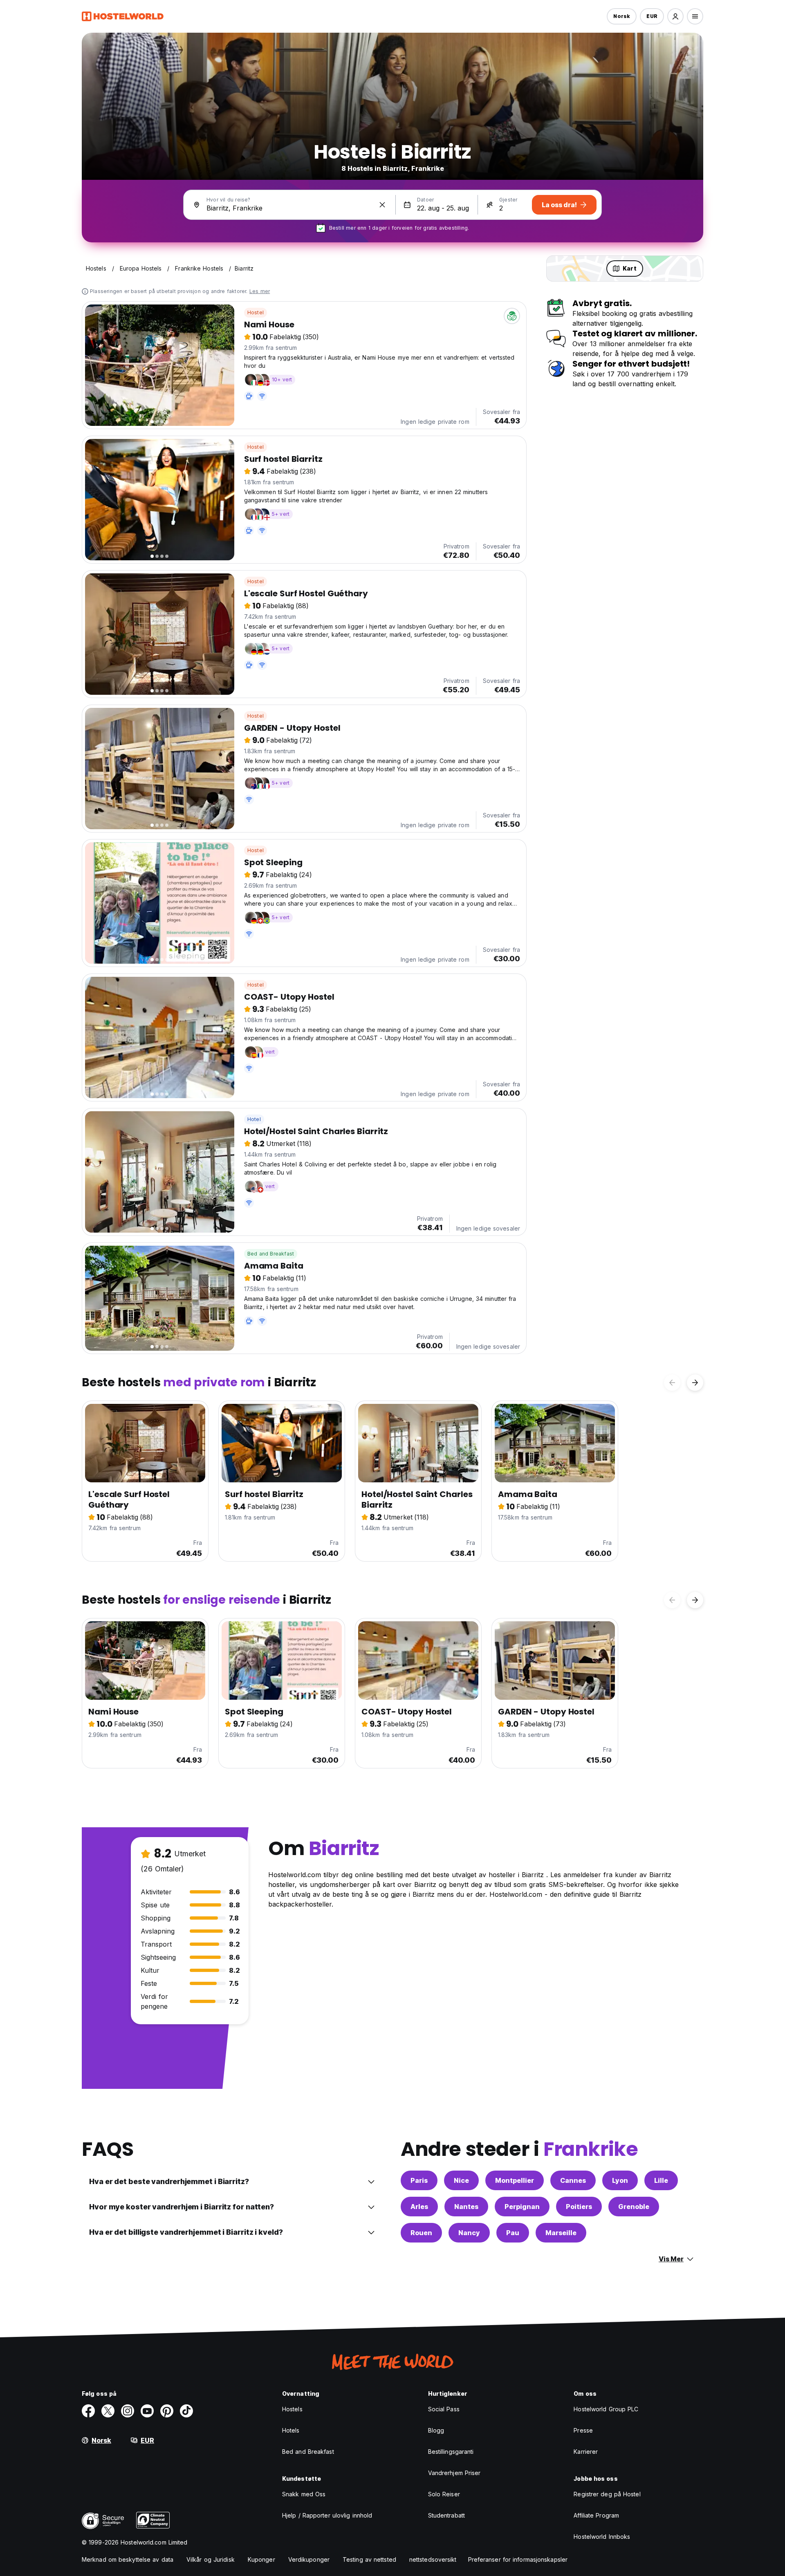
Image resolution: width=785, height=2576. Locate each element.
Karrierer (586, 2452)
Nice (461, 2180)
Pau (513, 2233)
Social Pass (444, 2409)
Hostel (256, 312)
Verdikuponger (309, 2559)
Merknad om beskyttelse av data (128, 2559)
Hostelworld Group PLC (606, 2409)
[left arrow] (672, 1383)
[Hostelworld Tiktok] (186, 2411)
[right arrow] (695, 1383)
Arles (419, 2207)
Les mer (260, 291)
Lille (661, 2180)
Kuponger (261, 2559)
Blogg (436, 2430)
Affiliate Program (596, 2515)
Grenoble (634, 2207)
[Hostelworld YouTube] (147, 2411)
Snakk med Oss (304, 2494)
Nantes (466, 2207)
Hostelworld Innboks (602, 2537)
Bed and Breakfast (271, 1254)
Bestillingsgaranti (451, 2452)
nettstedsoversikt (433, 2559)
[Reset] (382, 205)
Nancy (469, 2233)
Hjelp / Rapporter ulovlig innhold (327, 2515)
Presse (583, 2430)
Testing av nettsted (369, 2559)
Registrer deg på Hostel (607, 2494)
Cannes (573, 2180)
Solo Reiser (444, 2494)
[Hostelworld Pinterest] (167, 2411)
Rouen (421, 2233)
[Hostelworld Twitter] (108, 2411)
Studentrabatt (446, 2515)
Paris (419, 2180)
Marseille (561, 2233)
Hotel (254, 1119)
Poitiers (579, 2207)
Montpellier (515, 2180)
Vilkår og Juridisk (211, 2559)
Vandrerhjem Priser (454, 2473)
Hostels (292, 2409)
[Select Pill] (675, 16)
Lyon (620, 2180)
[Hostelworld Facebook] (88, 2411)
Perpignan (522, 2207)
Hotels (291, 2430)
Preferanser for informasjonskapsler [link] (518, 2559)
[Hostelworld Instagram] (128, 2411)
